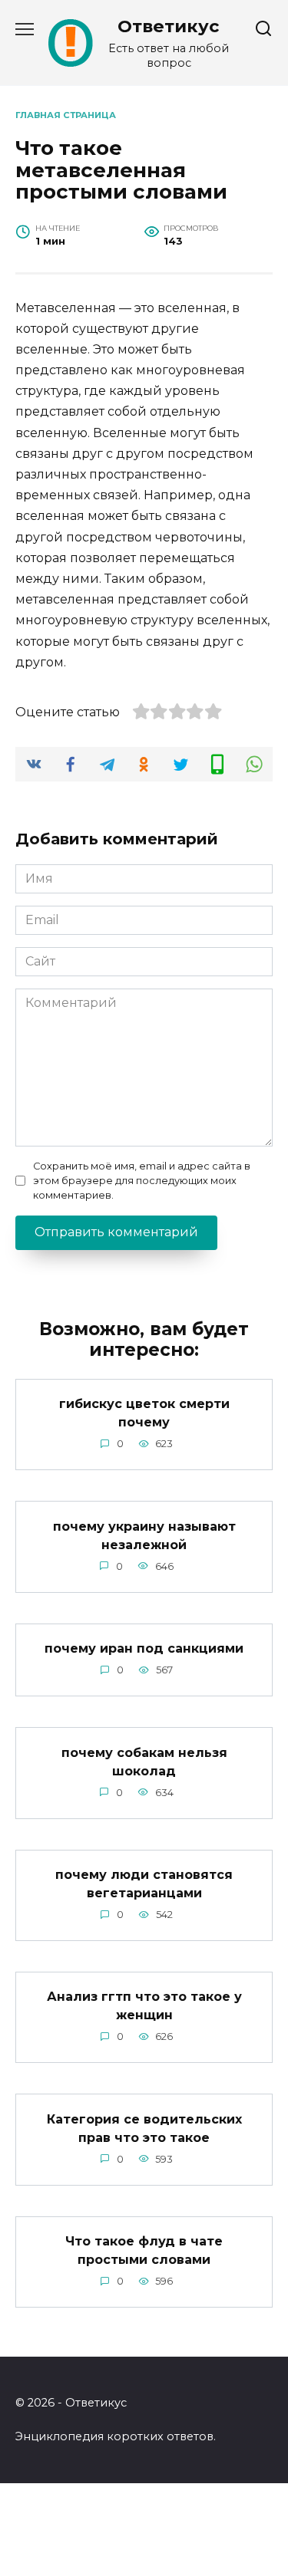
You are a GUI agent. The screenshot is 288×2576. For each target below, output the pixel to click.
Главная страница (66, 115)
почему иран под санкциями (144, 1648)
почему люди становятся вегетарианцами (144, 1884)
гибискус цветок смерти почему (144, 1413)
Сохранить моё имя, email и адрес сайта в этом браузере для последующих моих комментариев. (142, 1181)
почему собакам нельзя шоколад (144, 1761)
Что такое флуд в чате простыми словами (144, 2250)
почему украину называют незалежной (144, 1535)
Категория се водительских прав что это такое (144, 2128)
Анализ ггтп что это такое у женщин (144, 2006)
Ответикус (169, 26)
